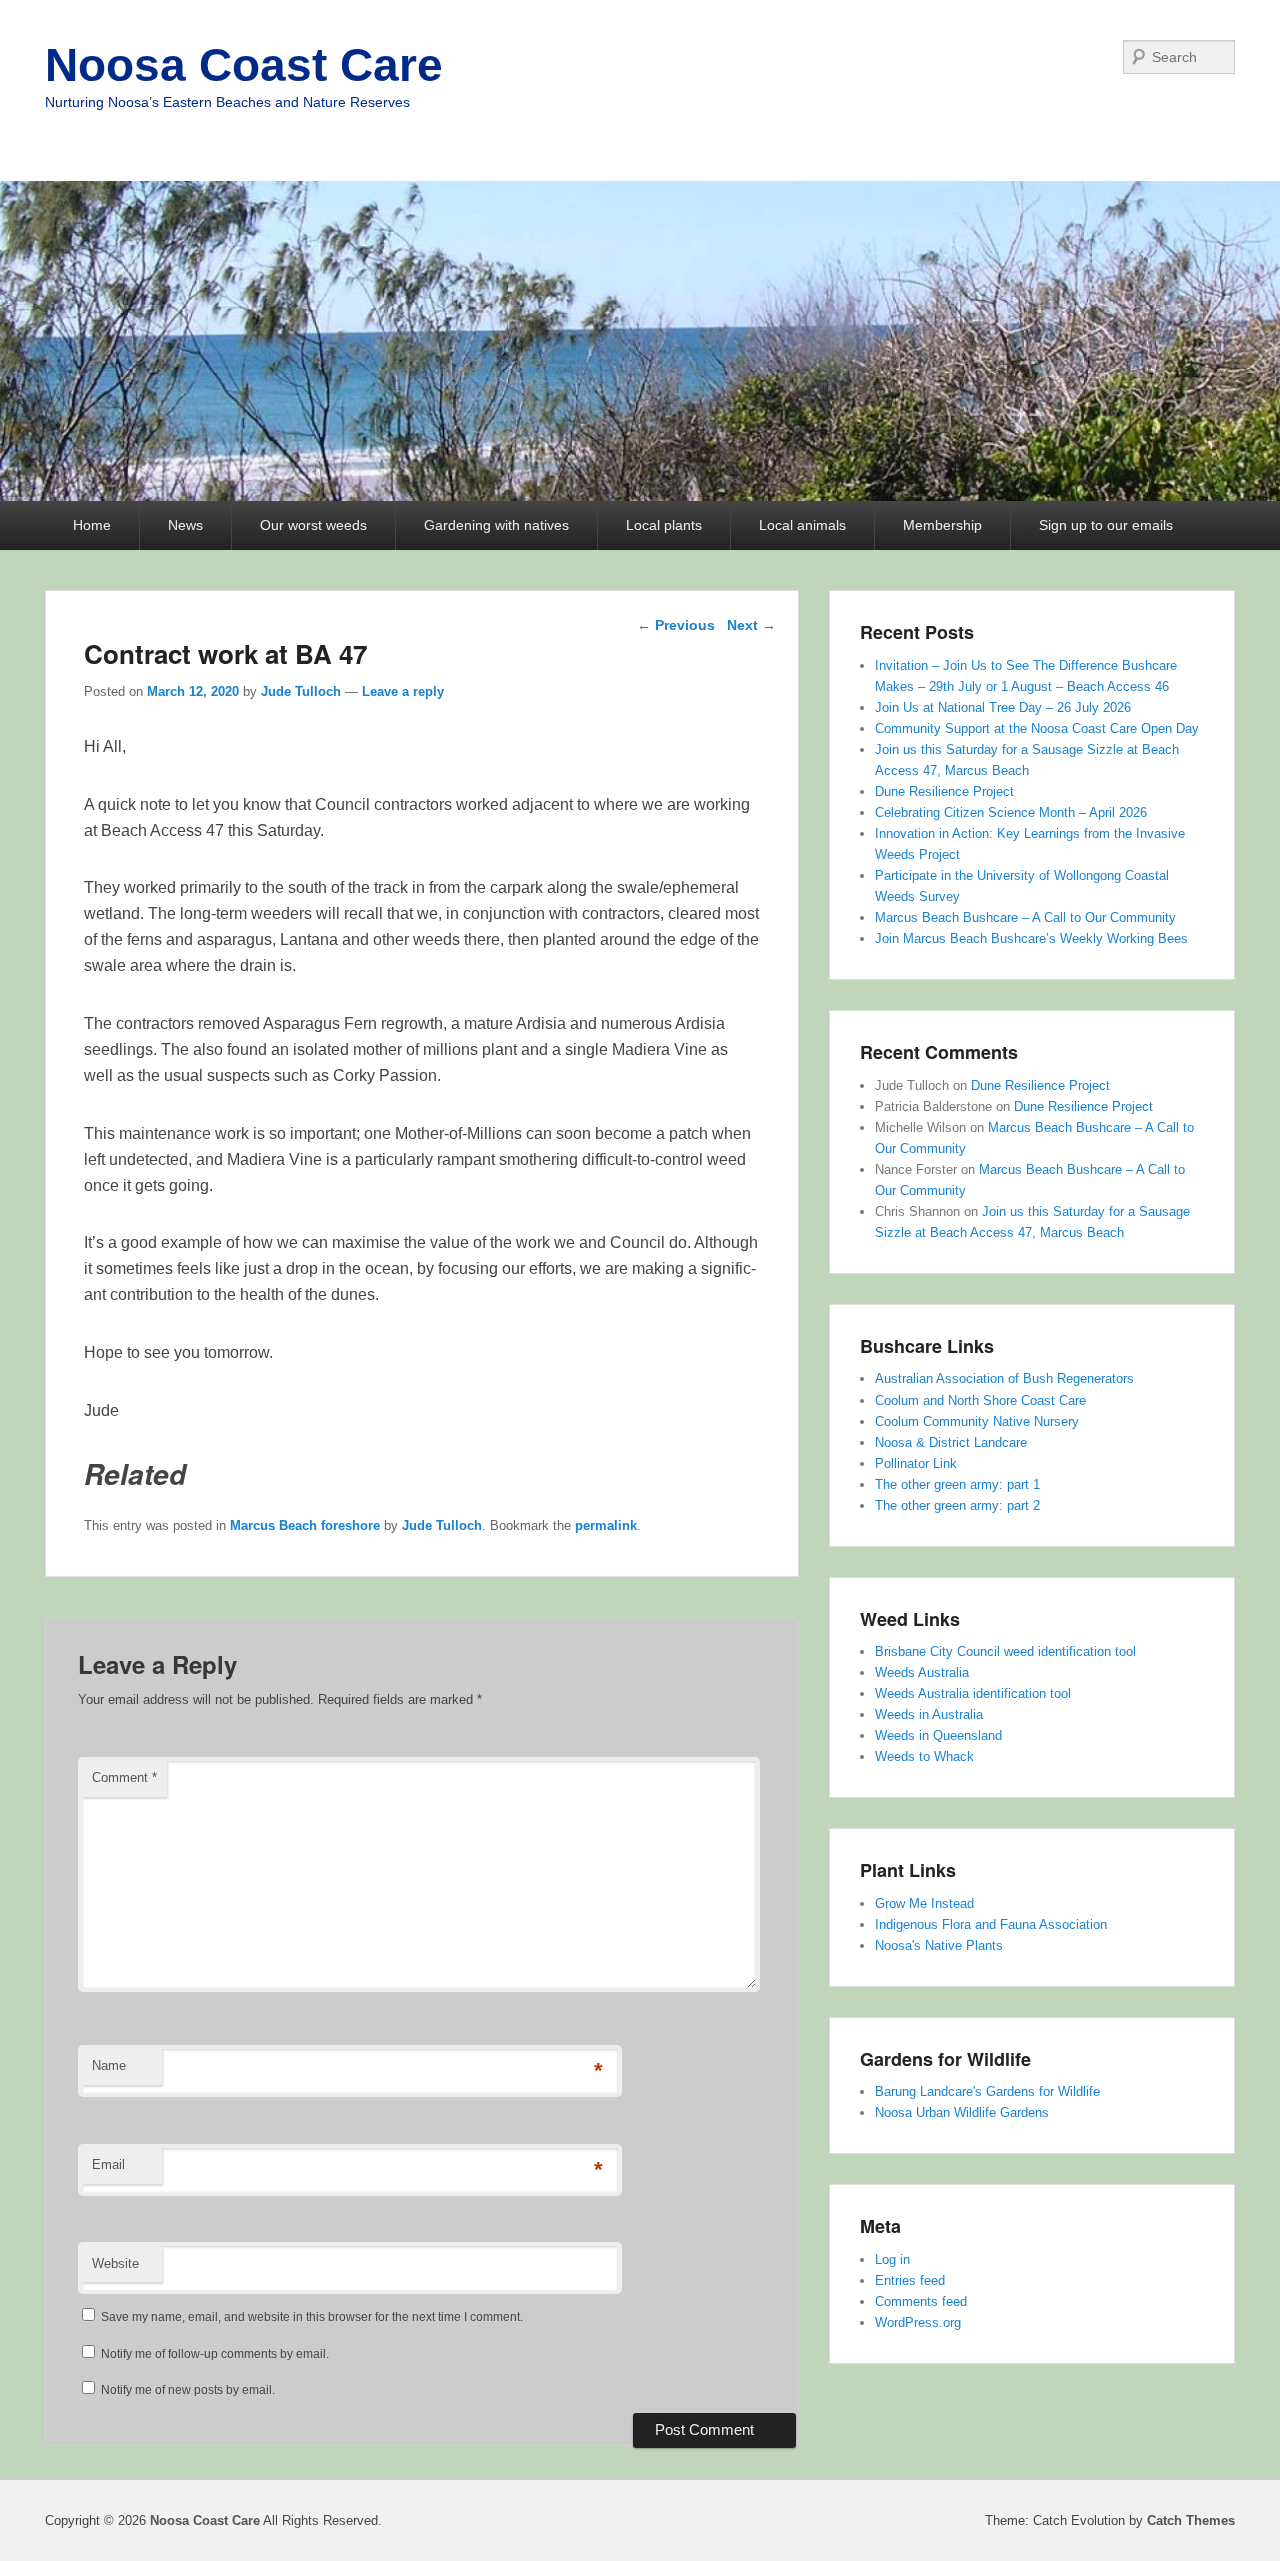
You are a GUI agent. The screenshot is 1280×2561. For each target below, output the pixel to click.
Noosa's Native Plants (939, 1945)
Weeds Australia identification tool (973, 1693)
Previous (676, 625)
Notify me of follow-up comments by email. (215, 2354)
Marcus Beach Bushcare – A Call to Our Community (1025, 917)
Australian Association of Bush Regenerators (1004, 1378)
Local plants (664, 525)
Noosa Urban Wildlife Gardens (962, 2112)
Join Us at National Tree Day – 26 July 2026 (1003, 707)
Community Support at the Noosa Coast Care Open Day (1037, 728)
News (185, 525)
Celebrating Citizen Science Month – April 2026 (1011, 812)
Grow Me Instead (924, 1903)
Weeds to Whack (924, 1756)
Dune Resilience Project (944, 791)
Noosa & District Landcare (951, 1442)
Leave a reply (403, 691)
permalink (606, 1525)
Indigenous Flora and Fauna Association (991, 1924)
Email (108, 2164)
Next (751, 625)
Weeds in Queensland (938, 1735)
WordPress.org (918, 2322)
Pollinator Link (916, 1463)
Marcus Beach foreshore (305, 1525)
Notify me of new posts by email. (188, 2390)
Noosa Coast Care (244, 65)
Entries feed (910, 2280)
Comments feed (921, 2301)
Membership (942, 525)
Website (115, 2263)
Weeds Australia (922, 1672)
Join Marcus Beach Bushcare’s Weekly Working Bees (1031, 938)
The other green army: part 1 (957, 1484)
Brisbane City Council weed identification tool (1005, 1651)
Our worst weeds (313, 525)
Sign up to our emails (1106, 525)
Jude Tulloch (301, 691)
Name (109, 2065)
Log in (892, 2259)
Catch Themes (1191, 2520)
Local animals (802, 525)
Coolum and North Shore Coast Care (980, 1400)
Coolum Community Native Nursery (977, 1421)
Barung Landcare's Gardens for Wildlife (987, 2091)
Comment (124, 1777)
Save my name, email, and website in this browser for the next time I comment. (312, 2317)
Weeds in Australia (929, 1714)
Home (92, 525)
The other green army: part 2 (957, 1505)
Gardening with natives (496, 525)
